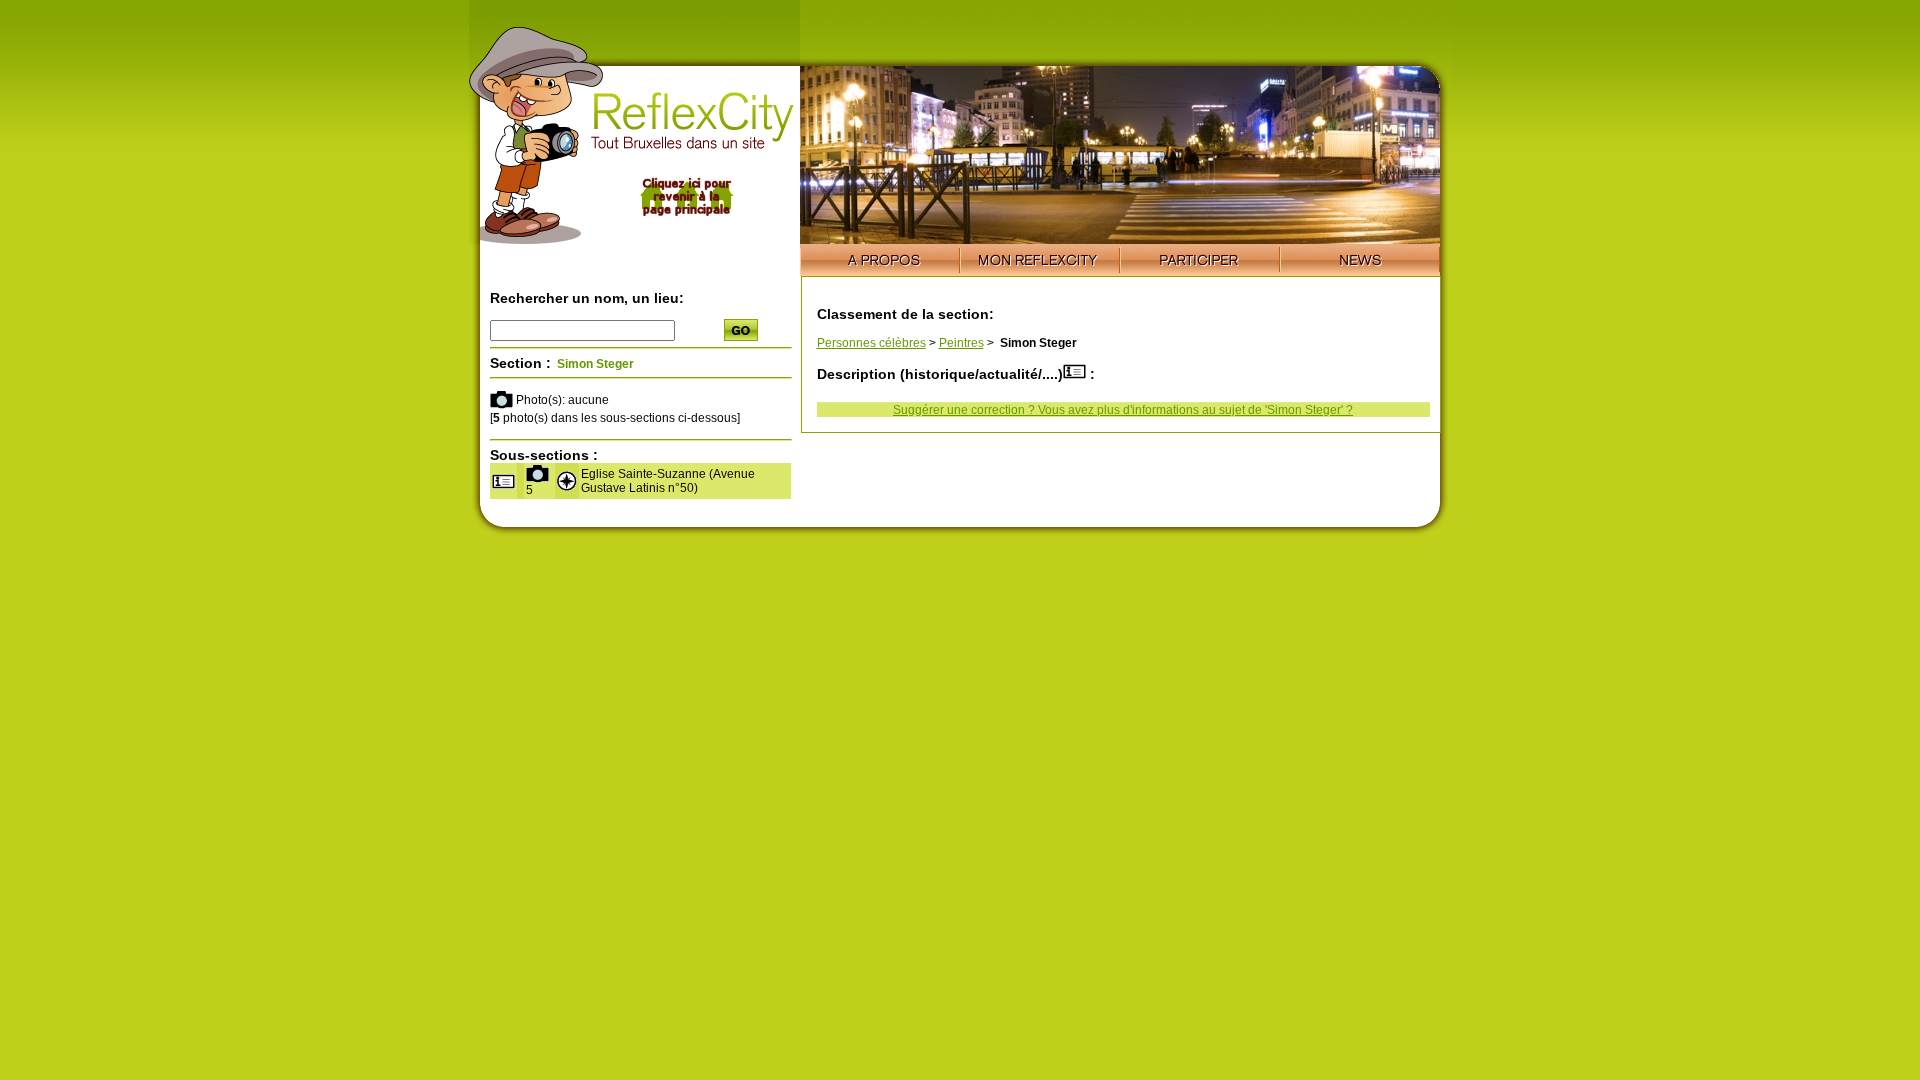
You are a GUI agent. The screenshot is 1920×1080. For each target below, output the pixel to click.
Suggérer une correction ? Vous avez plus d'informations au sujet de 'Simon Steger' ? (1123, 410)
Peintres (961, 343)
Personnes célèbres (871, 343)
